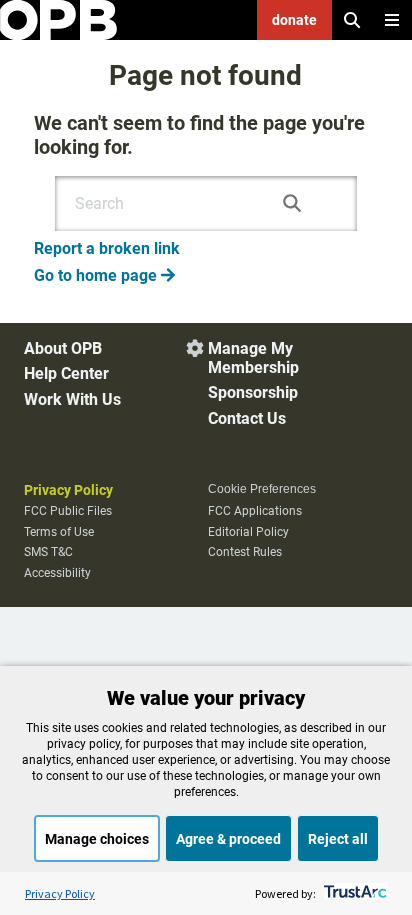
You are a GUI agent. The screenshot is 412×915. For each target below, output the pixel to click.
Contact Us (247, 418)
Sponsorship (253, 392)
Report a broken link (107, 248)
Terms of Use (59, 532)
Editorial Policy (248, 532)
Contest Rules (245, 552)
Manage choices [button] (97, 839)
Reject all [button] (338, 839)
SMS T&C (48, 552)
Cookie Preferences (262, 489)
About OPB (63, 348)
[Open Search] (352, 20)
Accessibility (57, 573)
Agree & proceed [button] (228, 839)
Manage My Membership (253, 358)
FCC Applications (255, 511)
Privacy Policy (68, 490)
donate (294, 20)
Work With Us (72, 399)
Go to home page (104, 275)
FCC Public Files (68, 511)
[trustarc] (353, 893)
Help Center (66, 373)
